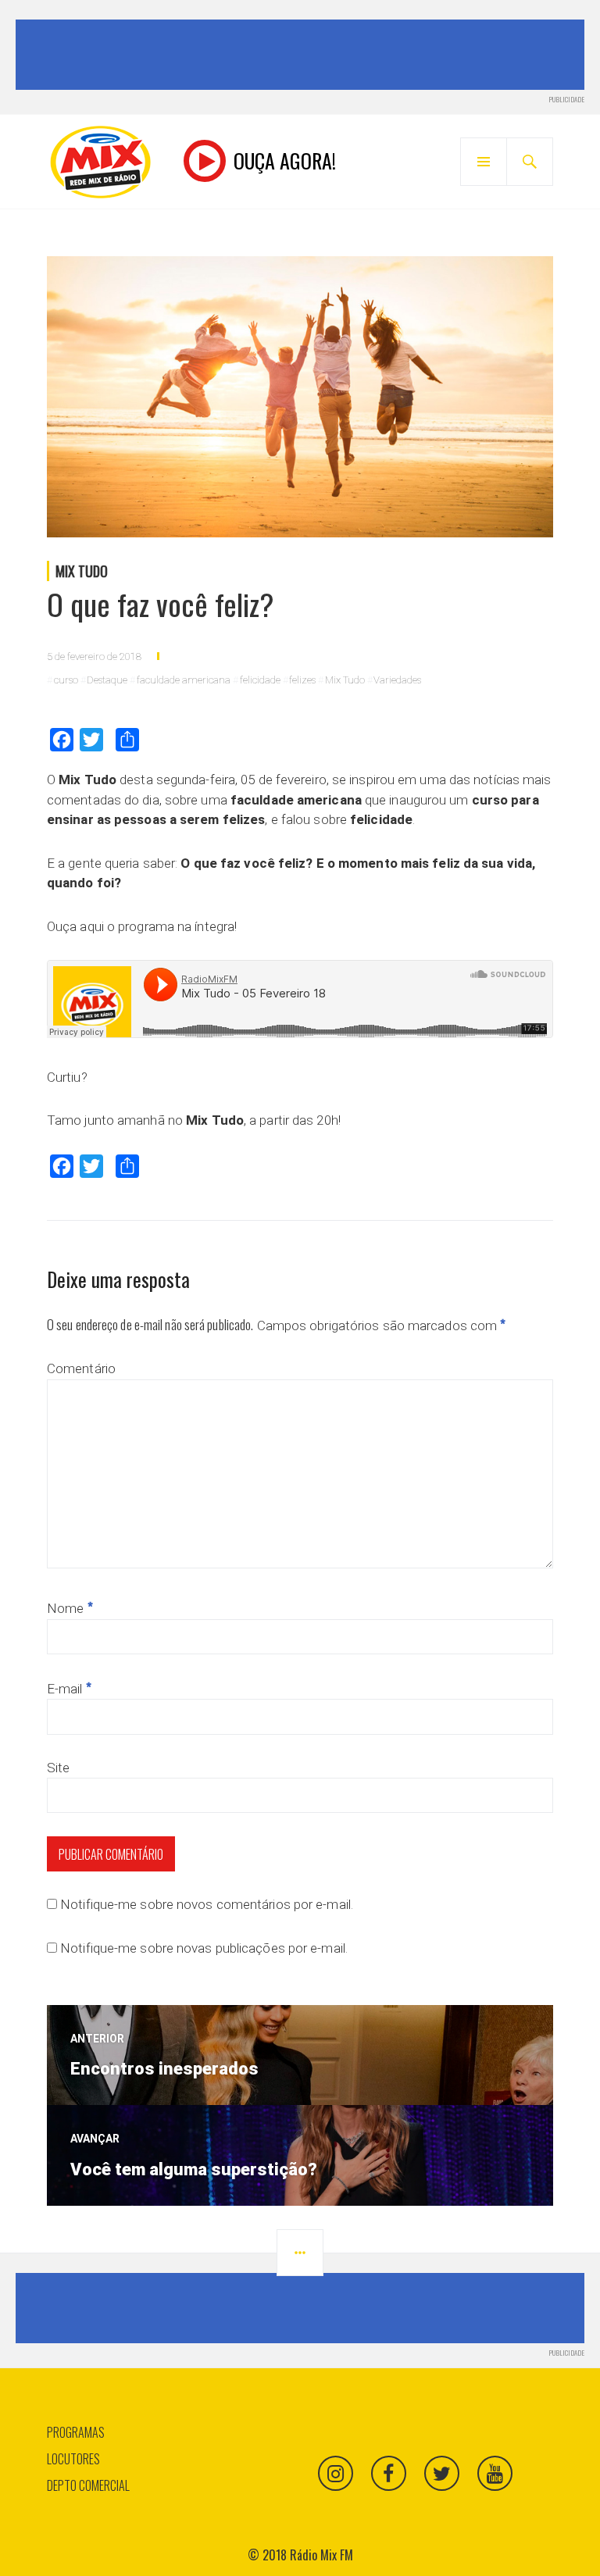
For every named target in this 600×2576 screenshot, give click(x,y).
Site (58, 1768)
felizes (302, 680)
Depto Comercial (88, 2485)
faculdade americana (184, 680)
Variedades (397, 680)
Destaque (107, 680)
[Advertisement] (303, 55)
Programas (76, 2432)
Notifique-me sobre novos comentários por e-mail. (207, 1904)
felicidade (260, 680)
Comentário (81, 1368)
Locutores (73, 2459)
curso (66, 680)
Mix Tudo (82, 571)
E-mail (69, 1689)
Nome (70, 1608)
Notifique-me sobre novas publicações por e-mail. (204, 1948)
